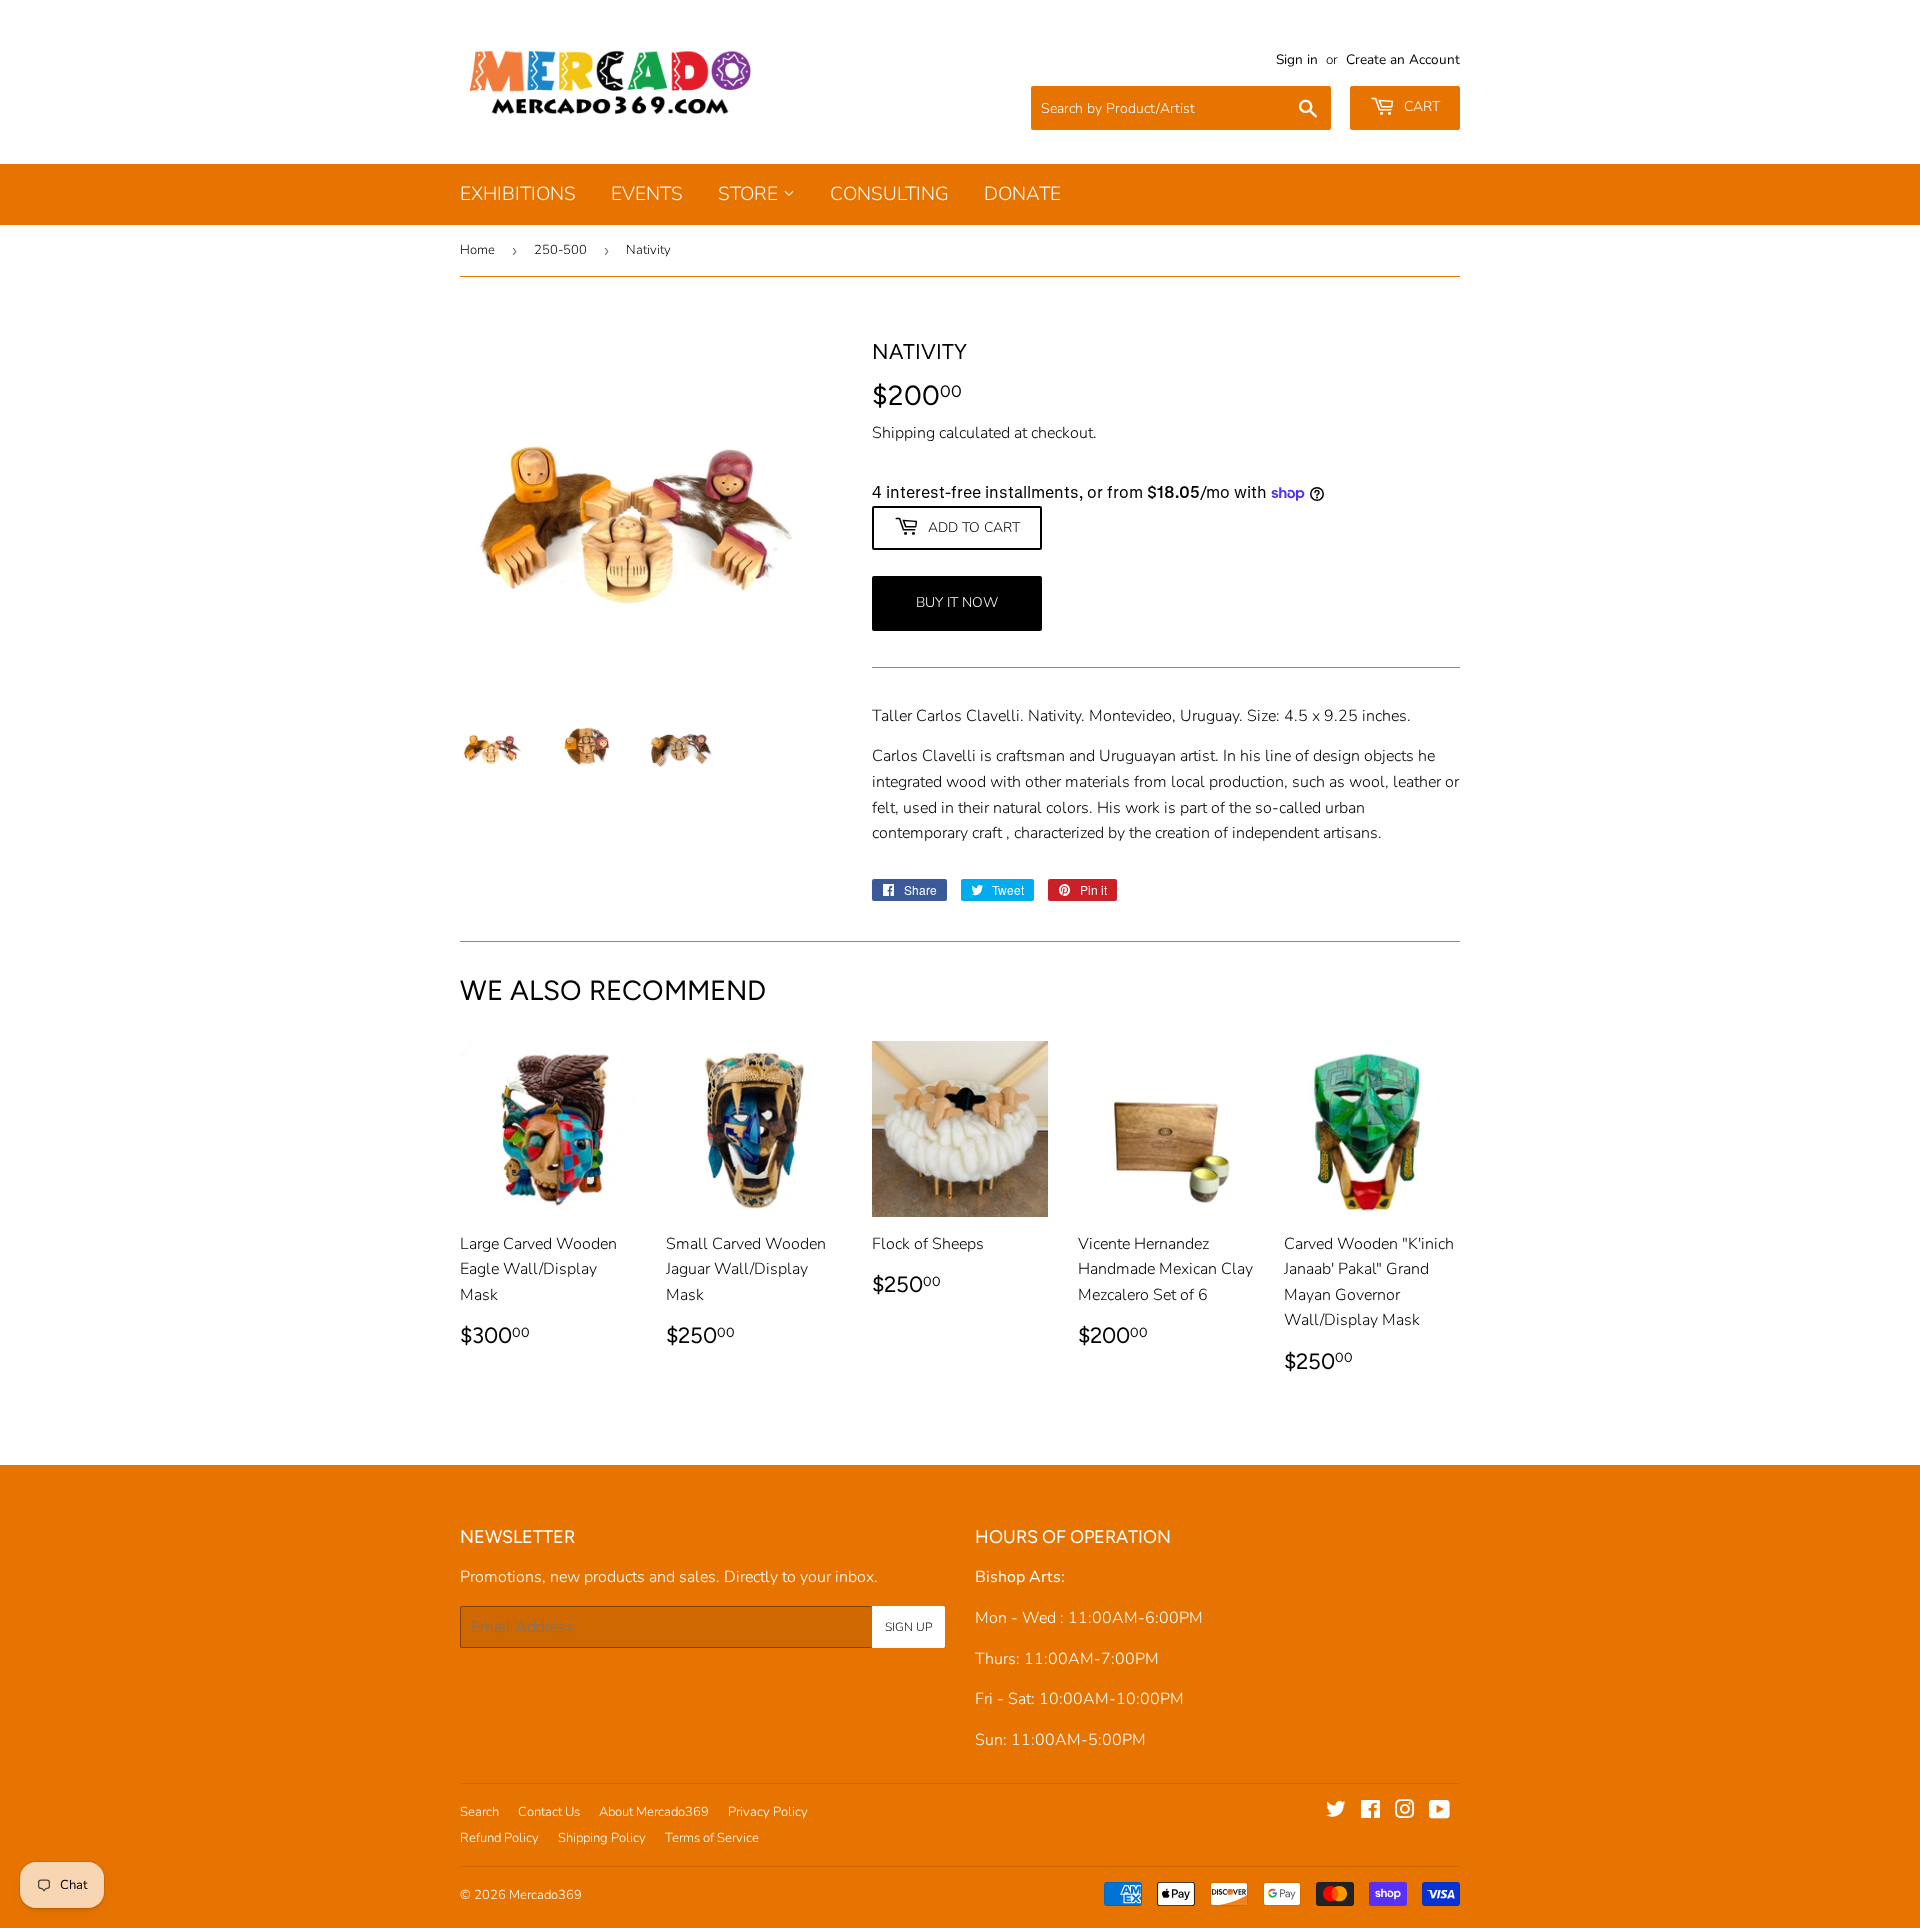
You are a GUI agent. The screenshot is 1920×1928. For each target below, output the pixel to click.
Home (477, 250)
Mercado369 (545, 1895)
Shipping (903, 433)
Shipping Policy (602, 1838)
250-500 (560, 250)
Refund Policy (499, 1838)
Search (479, 1812)
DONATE (1022, 194)
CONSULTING (889, 194)
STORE (750, 194)
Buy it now (957, 602)
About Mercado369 (654, 1812)
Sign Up (908, 1627)
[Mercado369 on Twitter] (1336, 1812)
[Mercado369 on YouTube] (1439, 1812)
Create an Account (1403, 59)
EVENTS (647, 194)
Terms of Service (712, 1838)
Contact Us (549, 1812)
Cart (1420, 106)
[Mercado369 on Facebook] (1370, 1812)
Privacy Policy (768, 1812)
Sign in (1297, 59)
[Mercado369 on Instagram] (1405, 1812)
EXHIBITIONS (518, 194)
